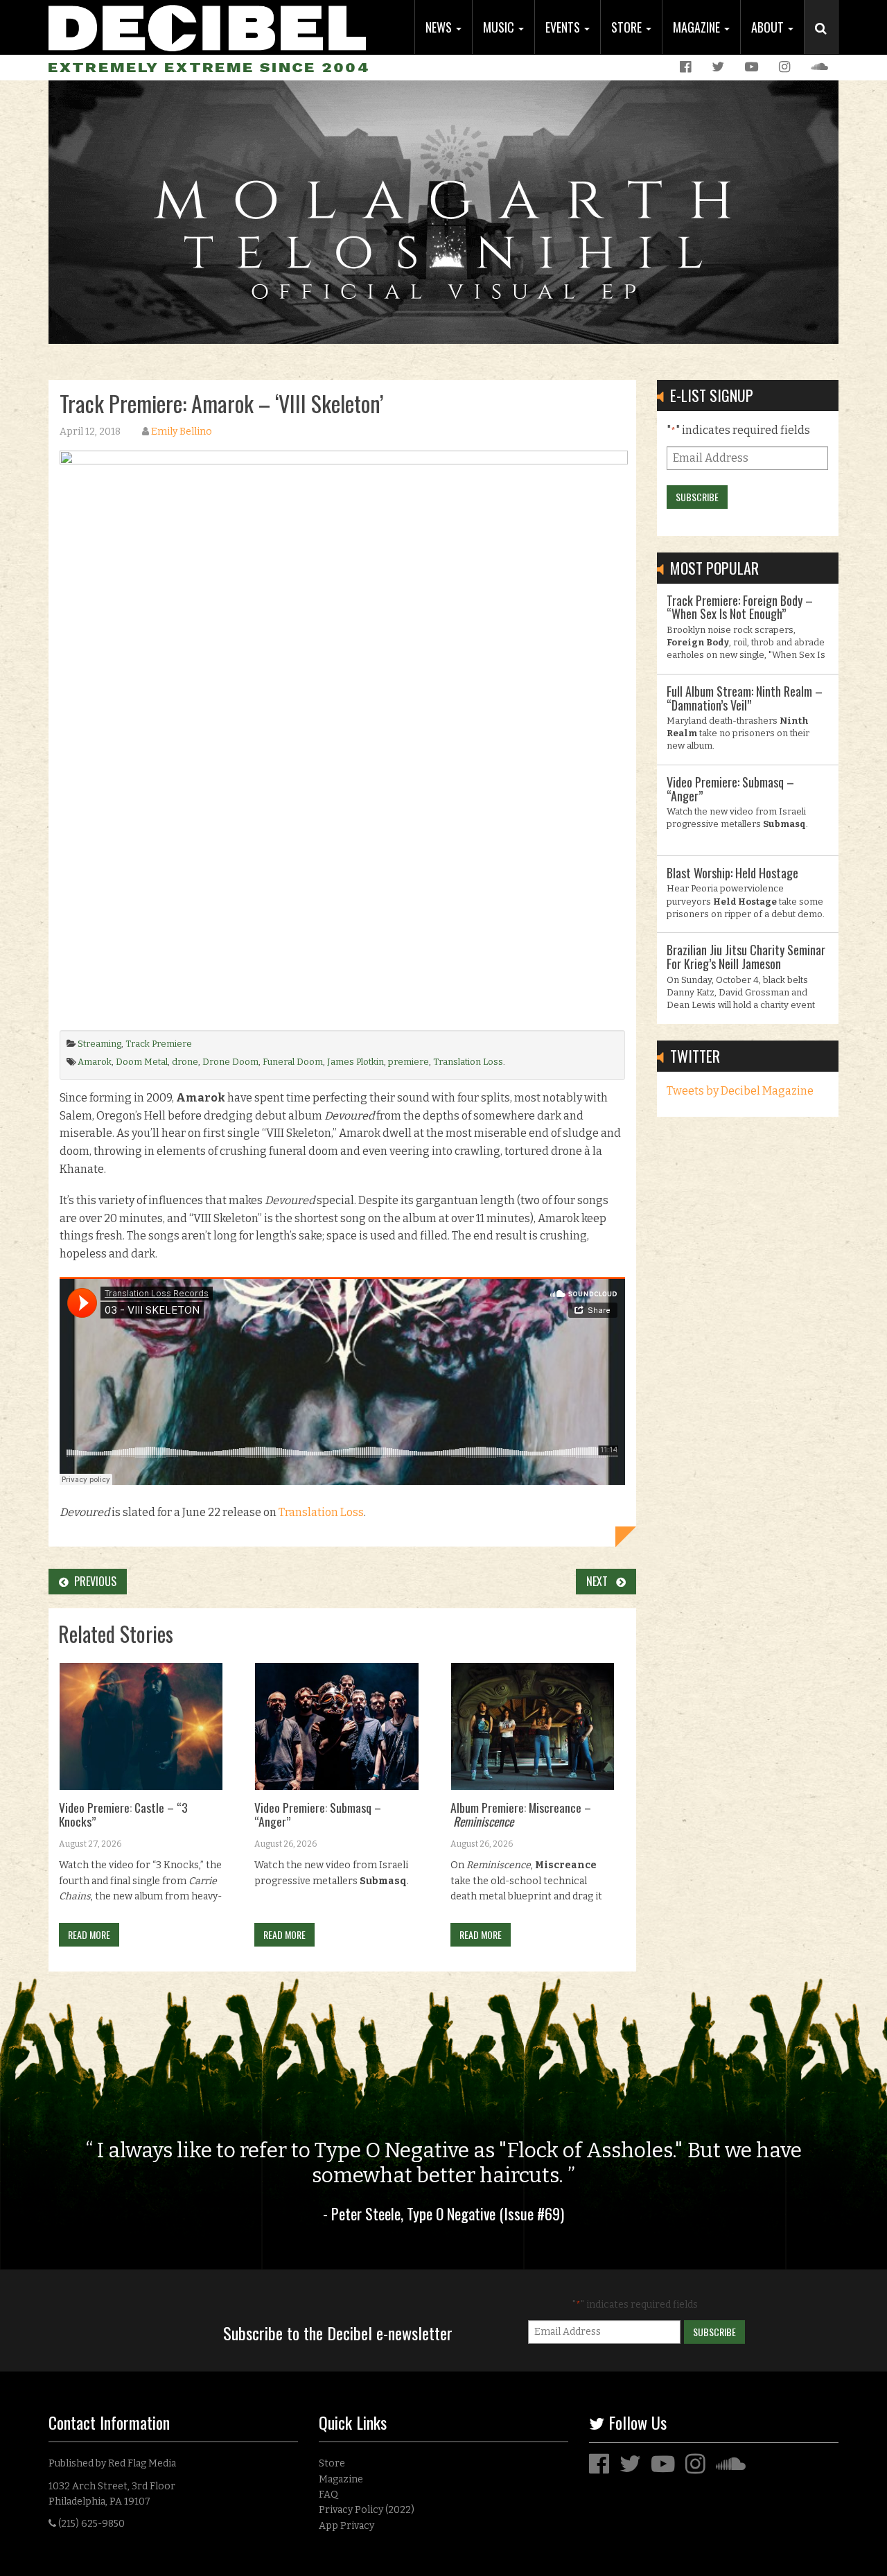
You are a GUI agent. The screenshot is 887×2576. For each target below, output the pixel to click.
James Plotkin (355, 1062)
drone (185, 1062)
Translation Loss (468, 1062)
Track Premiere (159, 1044)
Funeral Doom (293, 1062)
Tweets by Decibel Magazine (740, 1091)
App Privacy (346, 2526)
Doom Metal (142, 1062)
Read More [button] (89, 1934)
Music (500, 27)
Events (564, 27)
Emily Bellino (182, 432)
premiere (409, 1062)
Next (601, 1581)
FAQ (328, 2495)
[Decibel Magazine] (207, 26)
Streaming (99, 1044)
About (769, 27)
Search (827, 42)
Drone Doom (230, 1062)
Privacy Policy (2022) (367, 2510)
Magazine (698, 27)
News (440, 27)
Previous (93, 1581)
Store (628, 27)
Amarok (95, 1062)
